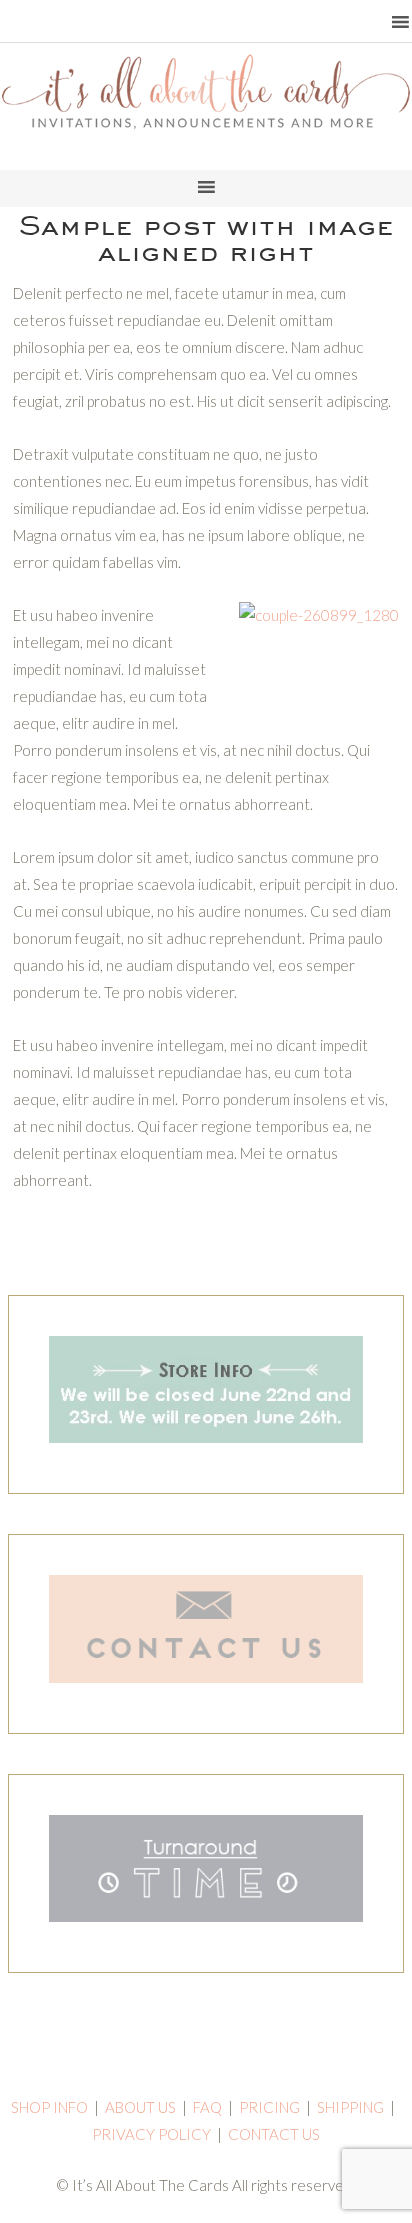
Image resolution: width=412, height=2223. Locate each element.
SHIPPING (350, 2107)
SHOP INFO (49, 2107)
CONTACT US (274, 2134)
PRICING (269, 2107)
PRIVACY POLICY (151, 2134)
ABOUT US (140, 2107)
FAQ (207, 2107)
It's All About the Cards (206, 115)
